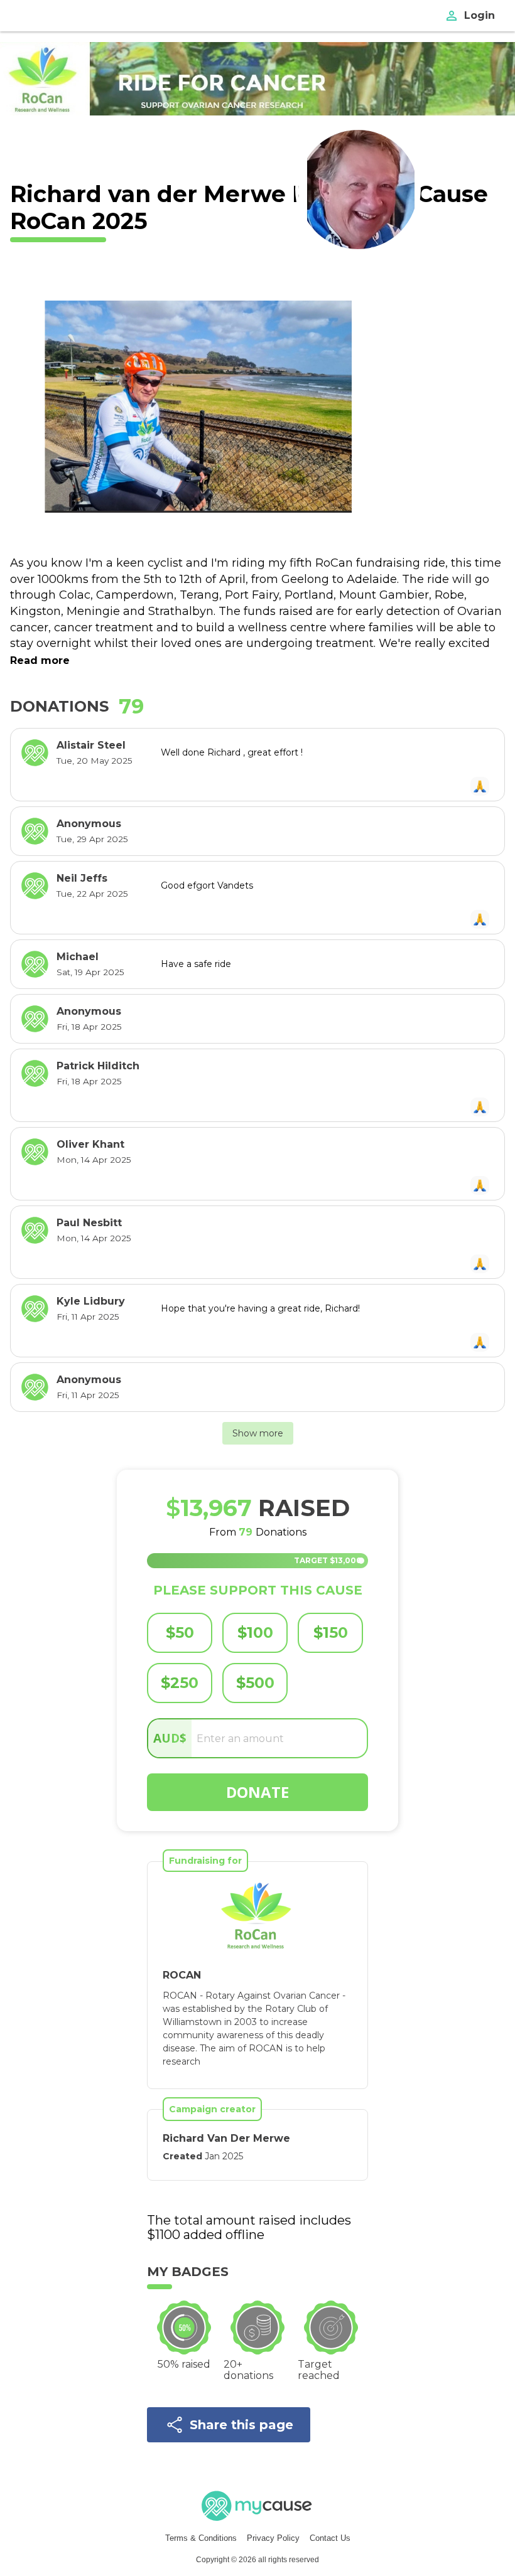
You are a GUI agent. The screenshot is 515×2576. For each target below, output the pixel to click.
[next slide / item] (378, 406)
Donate (257, 1792)
